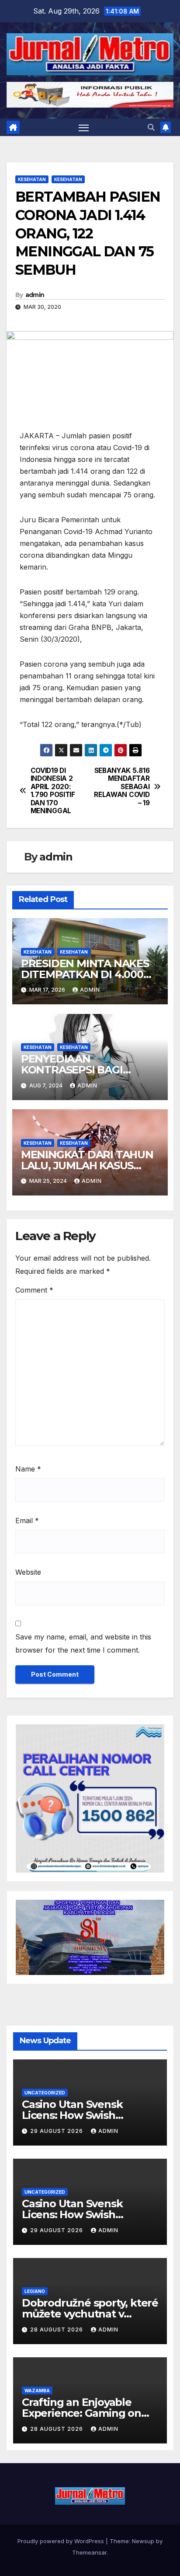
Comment (34, 1290)
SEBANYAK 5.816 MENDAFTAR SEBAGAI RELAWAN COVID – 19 (122, 787)
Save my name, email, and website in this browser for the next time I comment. (83, 1643)
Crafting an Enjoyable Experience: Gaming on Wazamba (81, 2413)
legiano (35, 2291)
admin (35, 295)
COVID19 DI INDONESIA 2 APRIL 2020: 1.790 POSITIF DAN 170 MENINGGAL (53, 791)
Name (28, 1469)
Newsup (143, 2541)
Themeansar (89, 2552)
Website (28, 1572)
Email (27, 1520)
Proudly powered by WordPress (62, 2541)
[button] (151, 127)
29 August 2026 (57, 2131)
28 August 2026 (57, 2330)
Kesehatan (32, 179)
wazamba (37, 2391)
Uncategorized (45, 2093)
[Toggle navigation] (84, 128)
